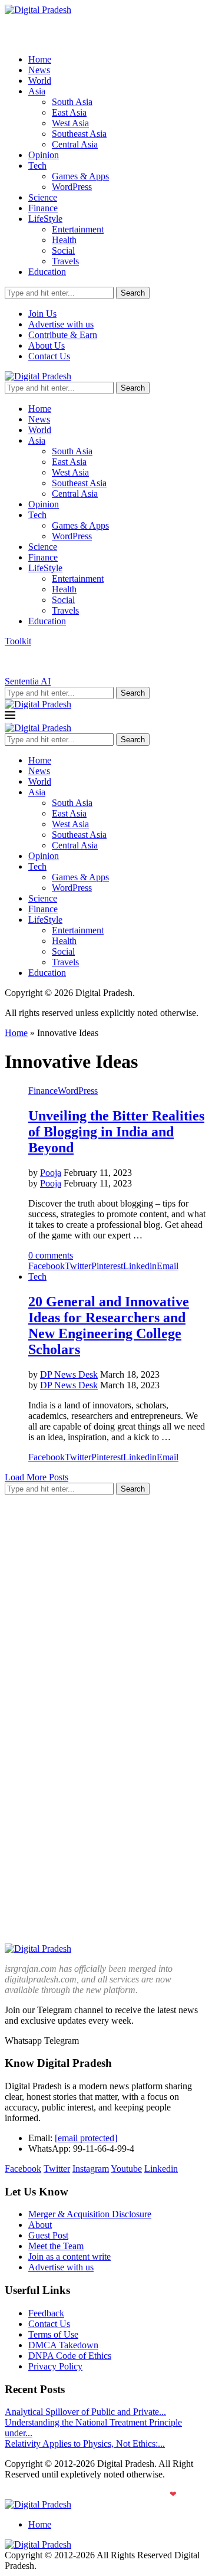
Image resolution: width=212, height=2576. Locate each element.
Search (133, 293)
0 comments (51, 1255)
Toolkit (18, 641)
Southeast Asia (79, 134)
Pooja (51, 1173)
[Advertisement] (106, 1611)
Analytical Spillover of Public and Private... (85, 2412)
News (39, 70)
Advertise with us (61, 324)
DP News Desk (69, 1374)
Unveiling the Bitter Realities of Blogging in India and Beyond (116, 1132)
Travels (65, 261)
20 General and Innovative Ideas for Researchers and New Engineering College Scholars (109, 1325)
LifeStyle (45, 219)
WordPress (72, 187)
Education (47, 272)
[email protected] (86, 2138)
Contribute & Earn (63, 335)
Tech (37, 165)
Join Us (42, 314)
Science (43, 197)
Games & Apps (80, 176)
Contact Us (49, 356)
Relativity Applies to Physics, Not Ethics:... (85, 2444)
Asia (37, 91)
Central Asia (75, 144)
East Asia (69, 112)
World (40, 81)
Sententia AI (28, 681)
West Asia (70, 123)
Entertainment (78, 229)
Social (63, 250)
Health (64, 240)
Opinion (44, 155)
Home (40, 59)
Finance (43, 208)
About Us (47, 345)
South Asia (72, 102)
